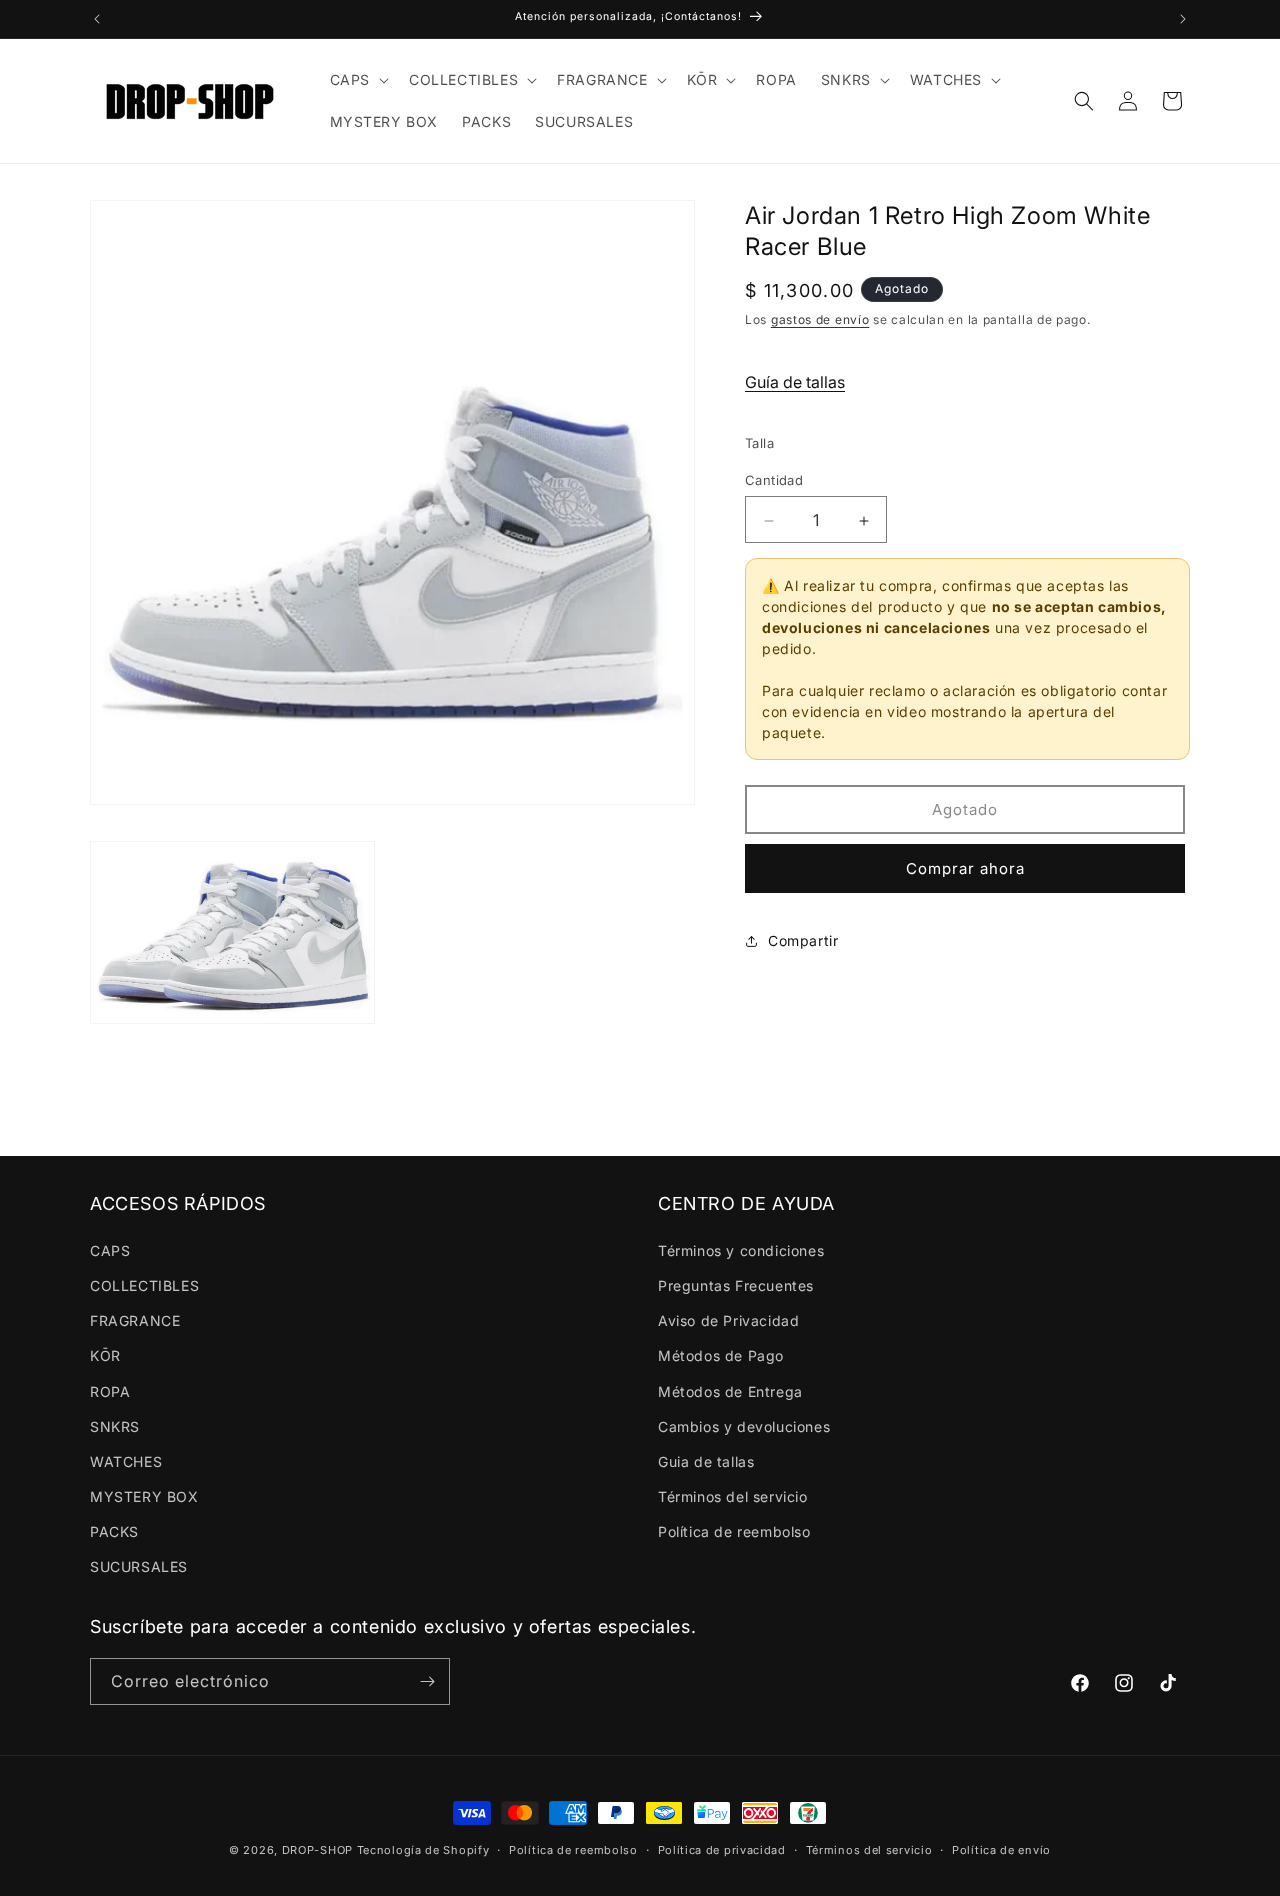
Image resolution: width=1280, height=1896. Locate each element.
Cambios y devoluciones (744, 1426)
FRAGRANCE (135, 1320)
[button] (357, 80)
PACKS (114, 1531)
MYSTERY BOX (144, 1496)
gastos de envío (820, 320)
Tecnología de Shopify (423, 1850)
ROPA (110, 1391)
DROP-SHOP (317, 1850)
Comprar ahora (965, 869)
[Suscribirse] (427, 1681)
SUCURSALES (139, 1566)
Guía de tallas (795, 383)
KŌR (105, 1355)
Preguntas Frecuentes (736, 1285)
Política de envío (1001, 1850)
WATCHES (126, 1461)
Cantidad (774, 481)
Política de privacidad (722, 1850)
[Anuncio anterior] (97, 19)
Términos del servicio (733, 1496)
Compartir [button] (803, 941)
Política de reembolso (734, 1531)
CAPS (110, 1250)
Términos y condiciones (741, 1250)
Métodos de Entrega (730, 1391)
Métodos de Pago (721, 1355)
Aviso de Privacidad (728, 1320)
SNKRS (115, 1426)
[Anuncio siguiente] (1183, 19)
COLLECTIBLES (144, 1285)
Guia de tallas (706, 1461)
